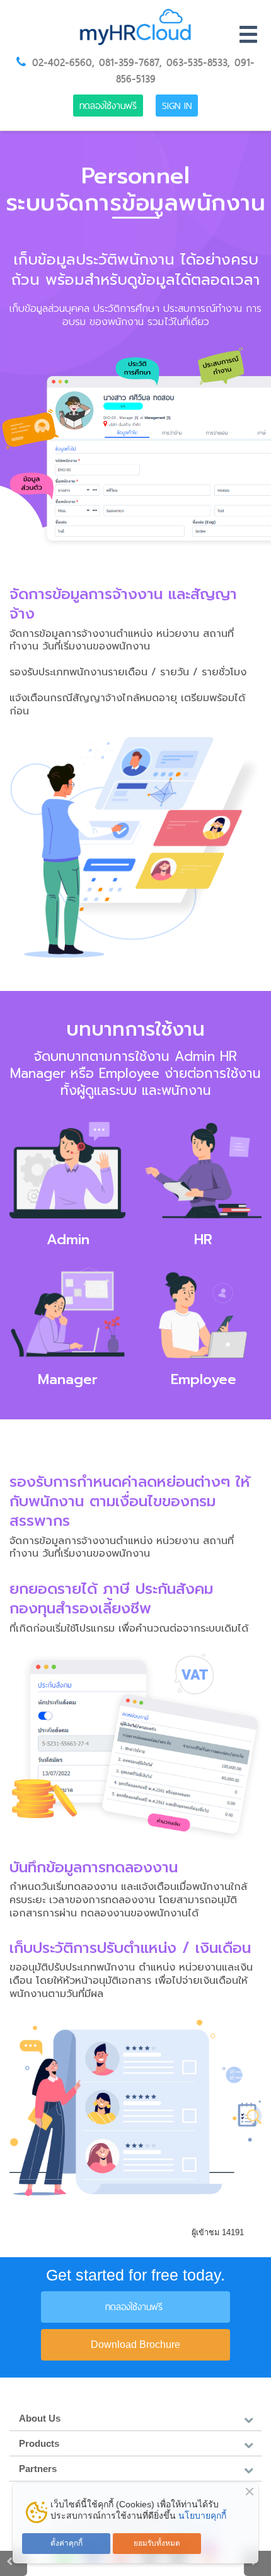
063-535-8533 (197, 62)
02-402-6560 (62, 62)
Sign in (177, 106)
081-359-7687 (129, 62)
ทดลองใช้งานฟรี (108, 106)
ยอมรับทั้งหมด (157, 2543)
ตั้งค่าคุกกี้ (66, 2543)
